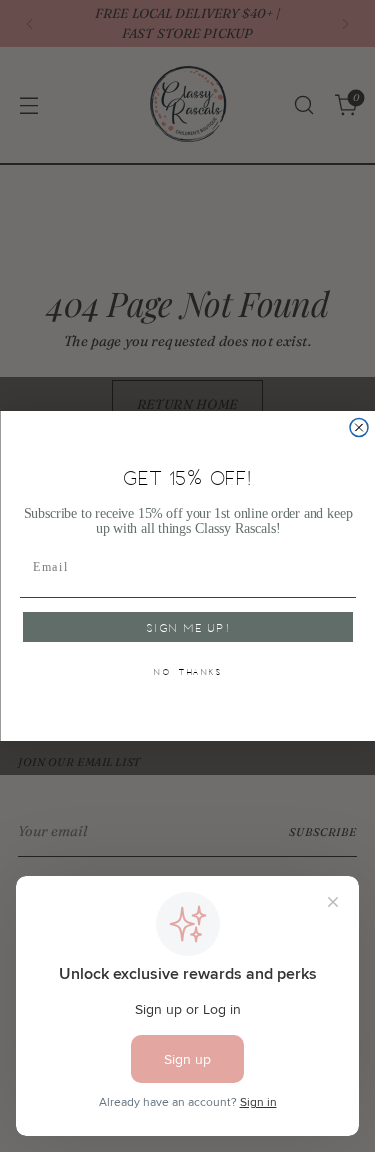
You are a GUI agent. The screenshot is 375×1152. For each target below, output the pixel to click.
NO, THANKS (188, 672)
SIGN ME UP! (187, 627)
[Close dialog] (359, 428)
